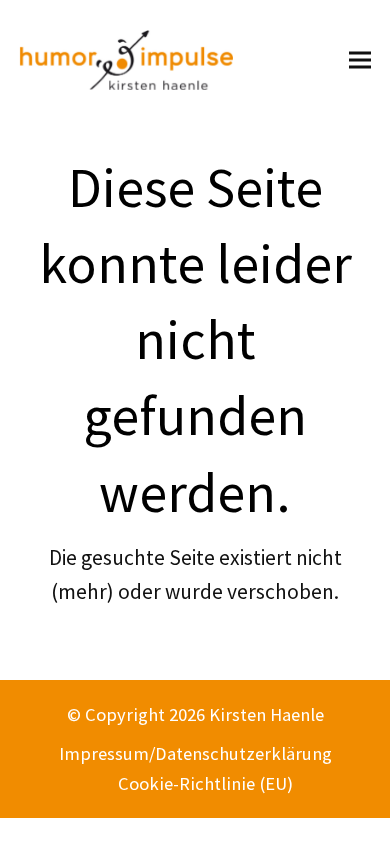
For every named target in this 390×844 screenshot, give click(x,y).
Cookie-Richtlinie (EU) (205, 783)
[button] (360, 59)
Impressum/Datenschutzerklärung (195, 753)
